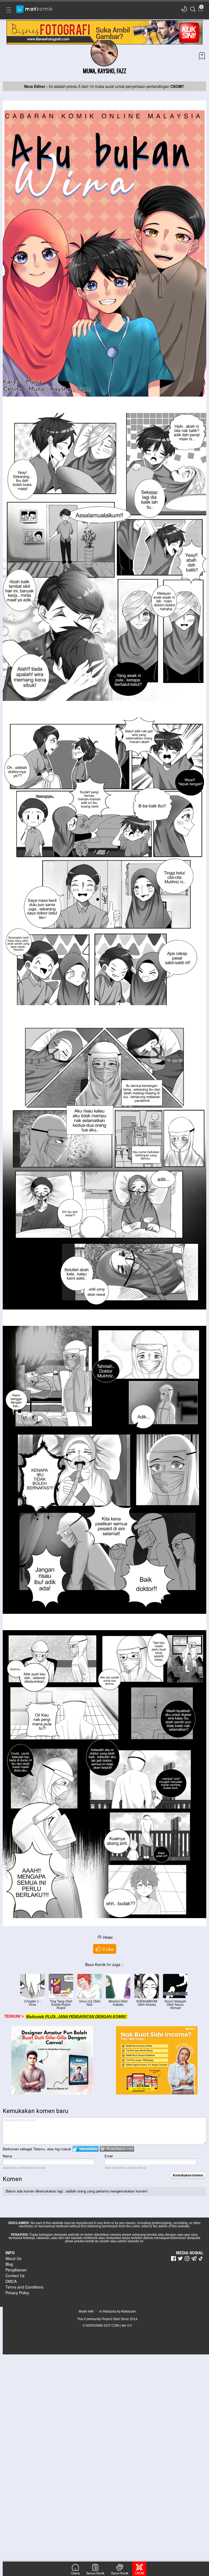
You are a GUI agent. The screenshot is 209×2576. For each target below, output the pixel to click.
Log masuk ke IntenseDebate (86, 2149)
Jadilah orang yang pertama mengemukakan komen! (106, 2191)
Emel (109, 2156)
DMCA (11, 2281)
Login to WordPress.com (117, 2149)
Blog (9, 2264)
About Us (13, 2258)
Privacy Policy (17, 2293)
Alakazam (128, 2311)
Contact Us (15, 2276)
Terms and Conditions (24, 2287)
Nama (7, 2156)
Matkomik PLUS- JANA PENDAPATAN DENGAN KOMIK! (76, 2016)
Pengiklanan (16, 2270)
